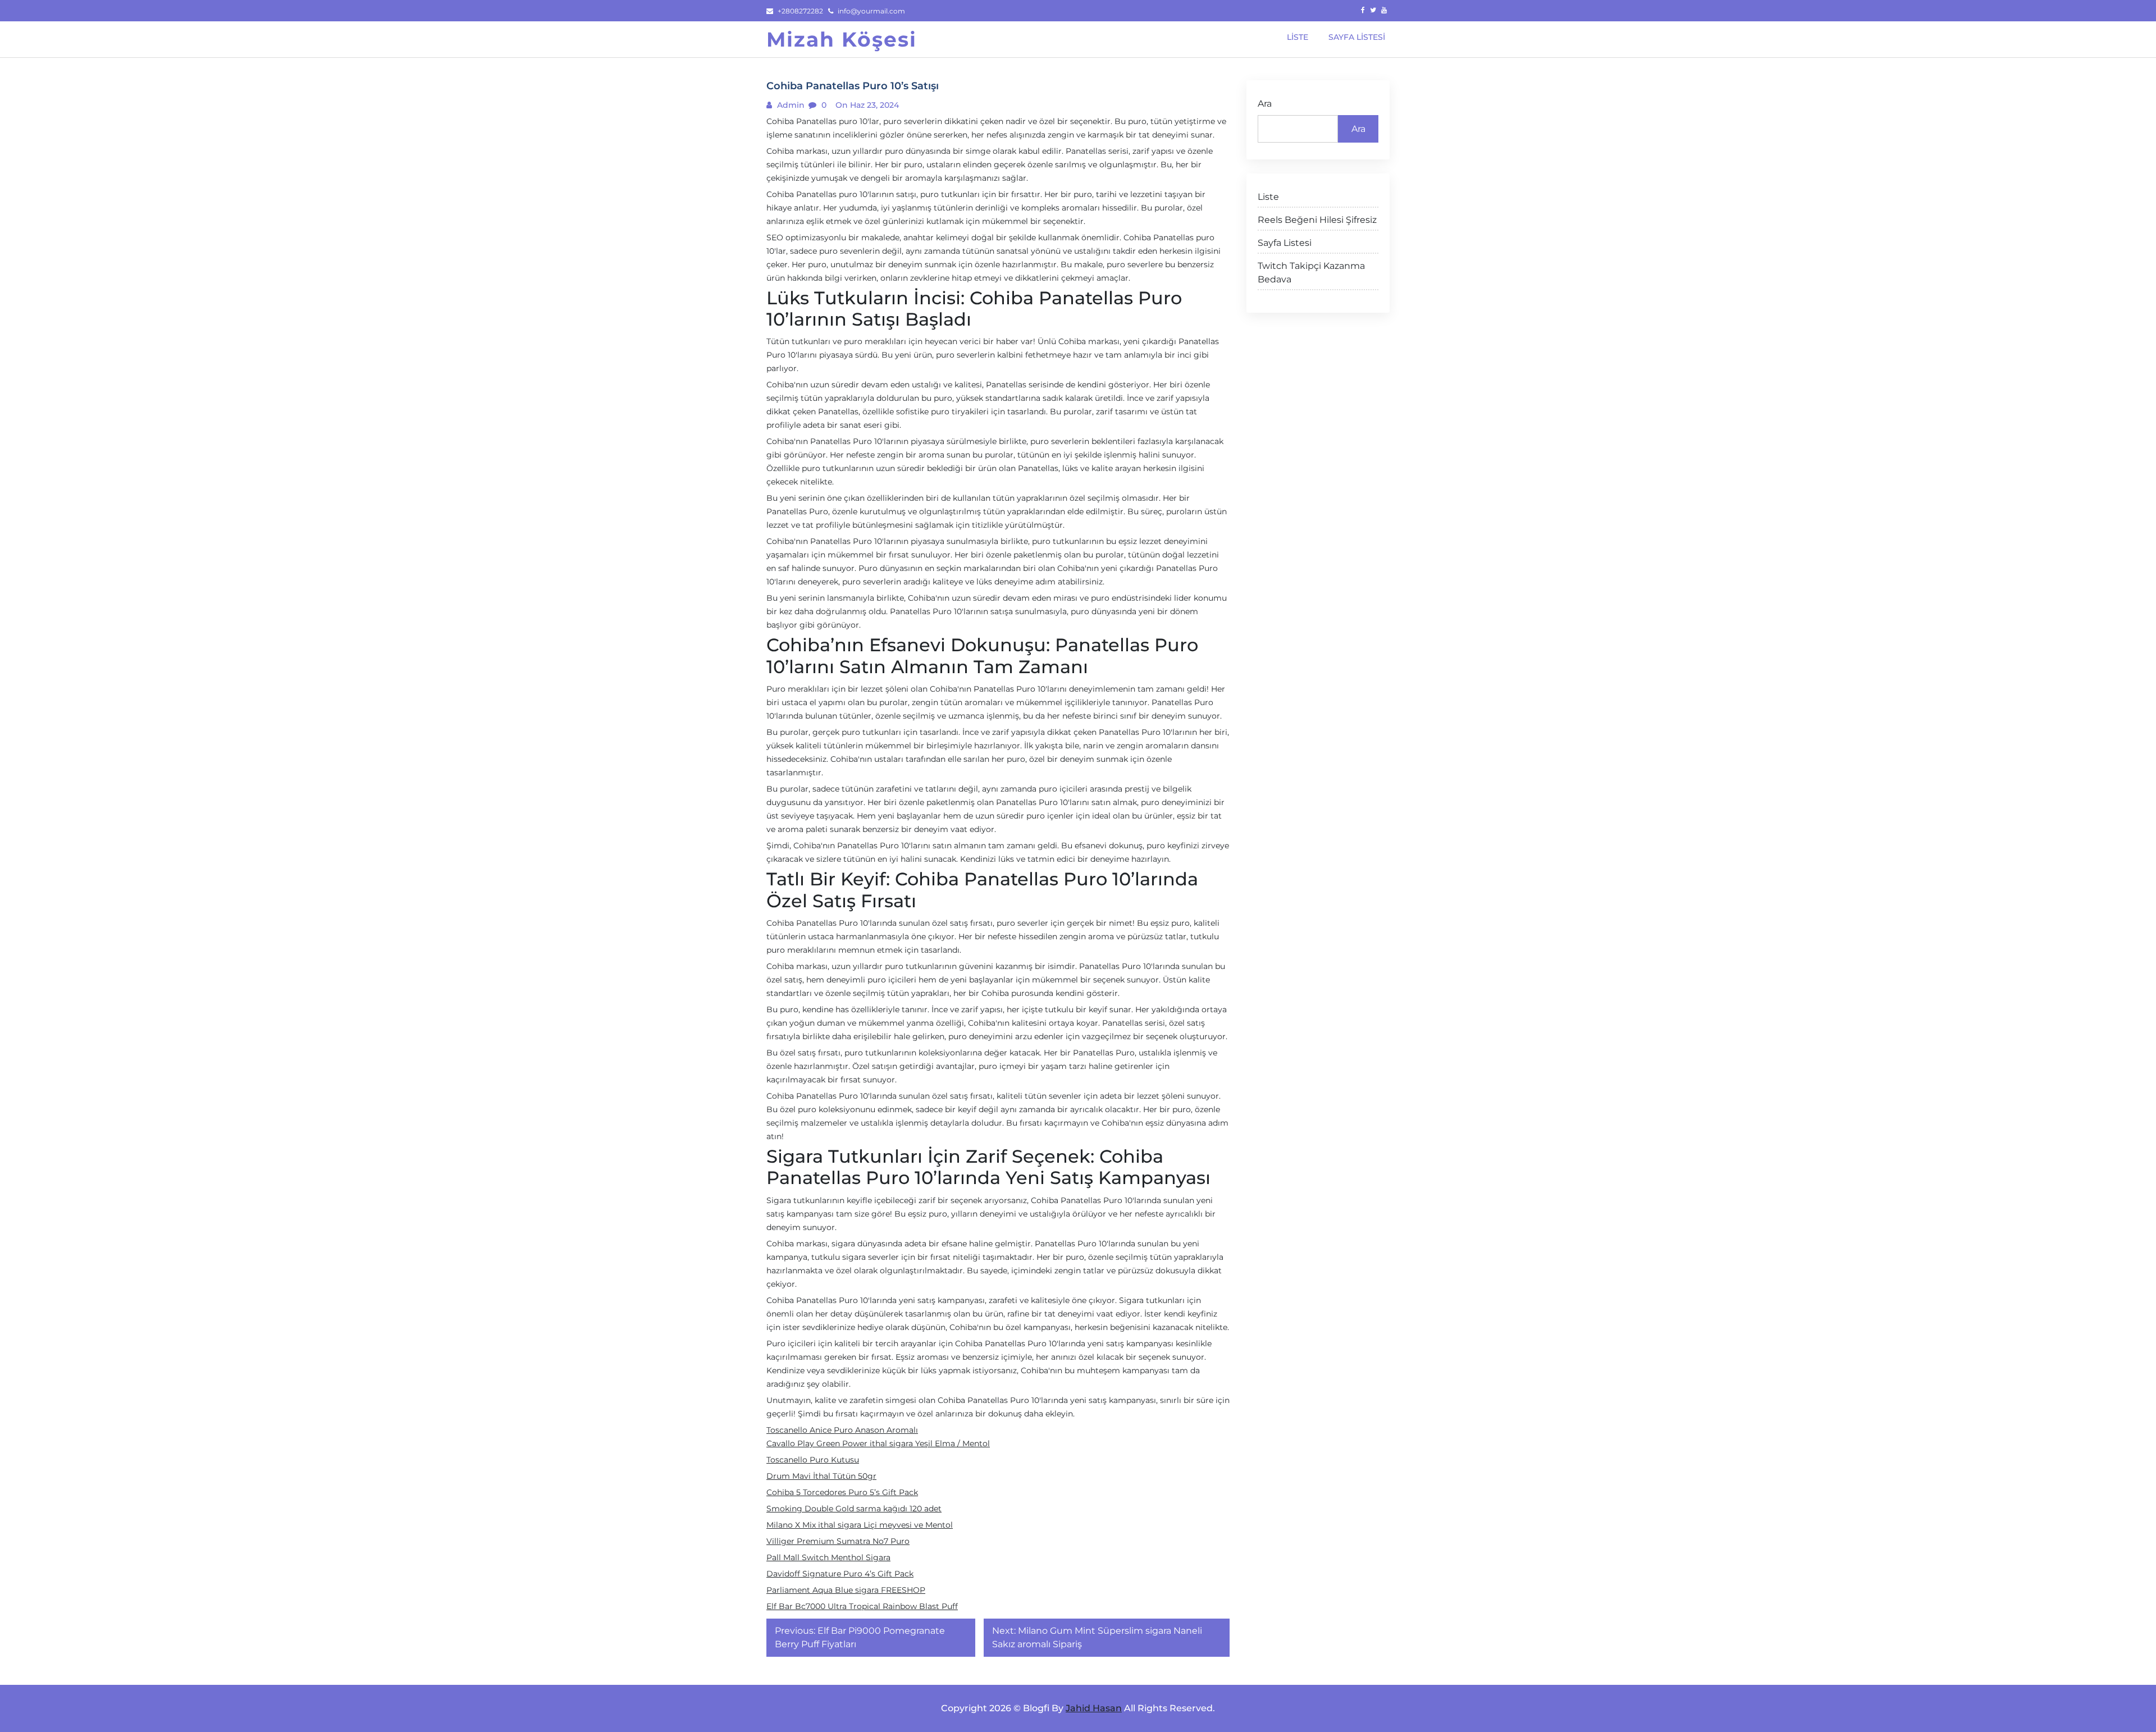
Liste (1268, 197)
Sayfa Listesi (1285, 243)
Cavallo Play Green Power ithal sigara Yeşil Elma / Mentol (878, 1443)
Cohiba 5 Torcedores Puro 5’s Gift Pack (842, 1492)
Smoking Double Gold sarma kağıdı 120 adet (854, 1509)
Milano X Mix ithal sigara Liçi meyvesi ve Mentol (860, 1525)
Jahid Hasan (1094, 1708)
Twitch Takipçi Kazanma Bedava (1311, 273)
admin (790, 105)
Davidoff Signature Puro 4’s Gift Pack (840, 1574)
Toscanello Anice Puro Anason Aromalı (842, 1430)
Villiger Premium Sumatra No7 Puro (838, 1541)
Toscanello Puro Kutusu (813, 1460)
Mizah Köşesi (842, 39)
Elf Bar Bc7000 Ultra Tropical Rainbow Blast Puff (862, 1606)
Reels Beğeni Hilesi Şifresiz (1317, 220)
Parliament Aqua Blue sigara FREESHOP (846, 1590)
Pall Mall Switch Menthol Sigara (828, 1557)
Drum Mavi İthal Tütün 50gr (821, 1476)
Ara (1265, 104)
